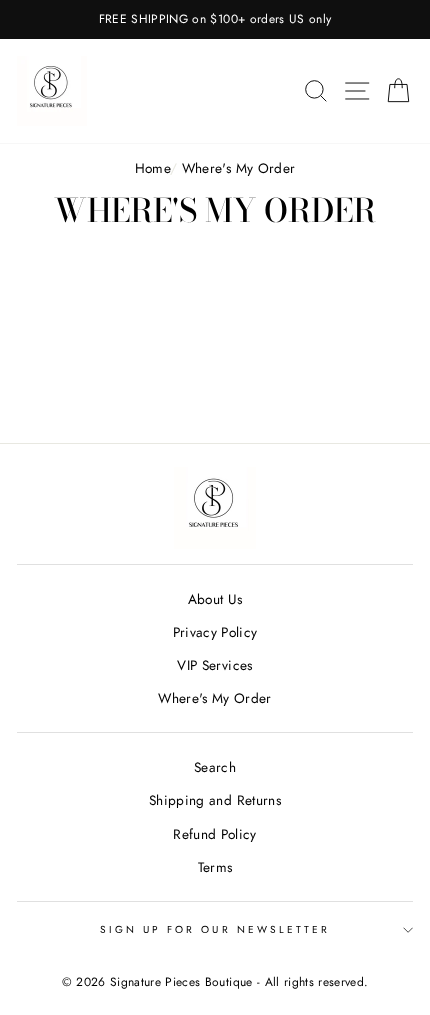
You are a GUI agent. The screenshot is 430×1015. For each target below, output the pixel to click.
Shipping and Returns (215, 800)
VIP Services (214, 665)
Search (215, 767)
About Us (215, 599)
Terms (215, 867)
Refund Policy (214, 834)
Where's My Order (214, 698)
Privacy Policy (215, 632)
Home (152, 168)
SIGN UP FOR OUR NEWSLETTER (215, 929)
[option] (215, 19)
